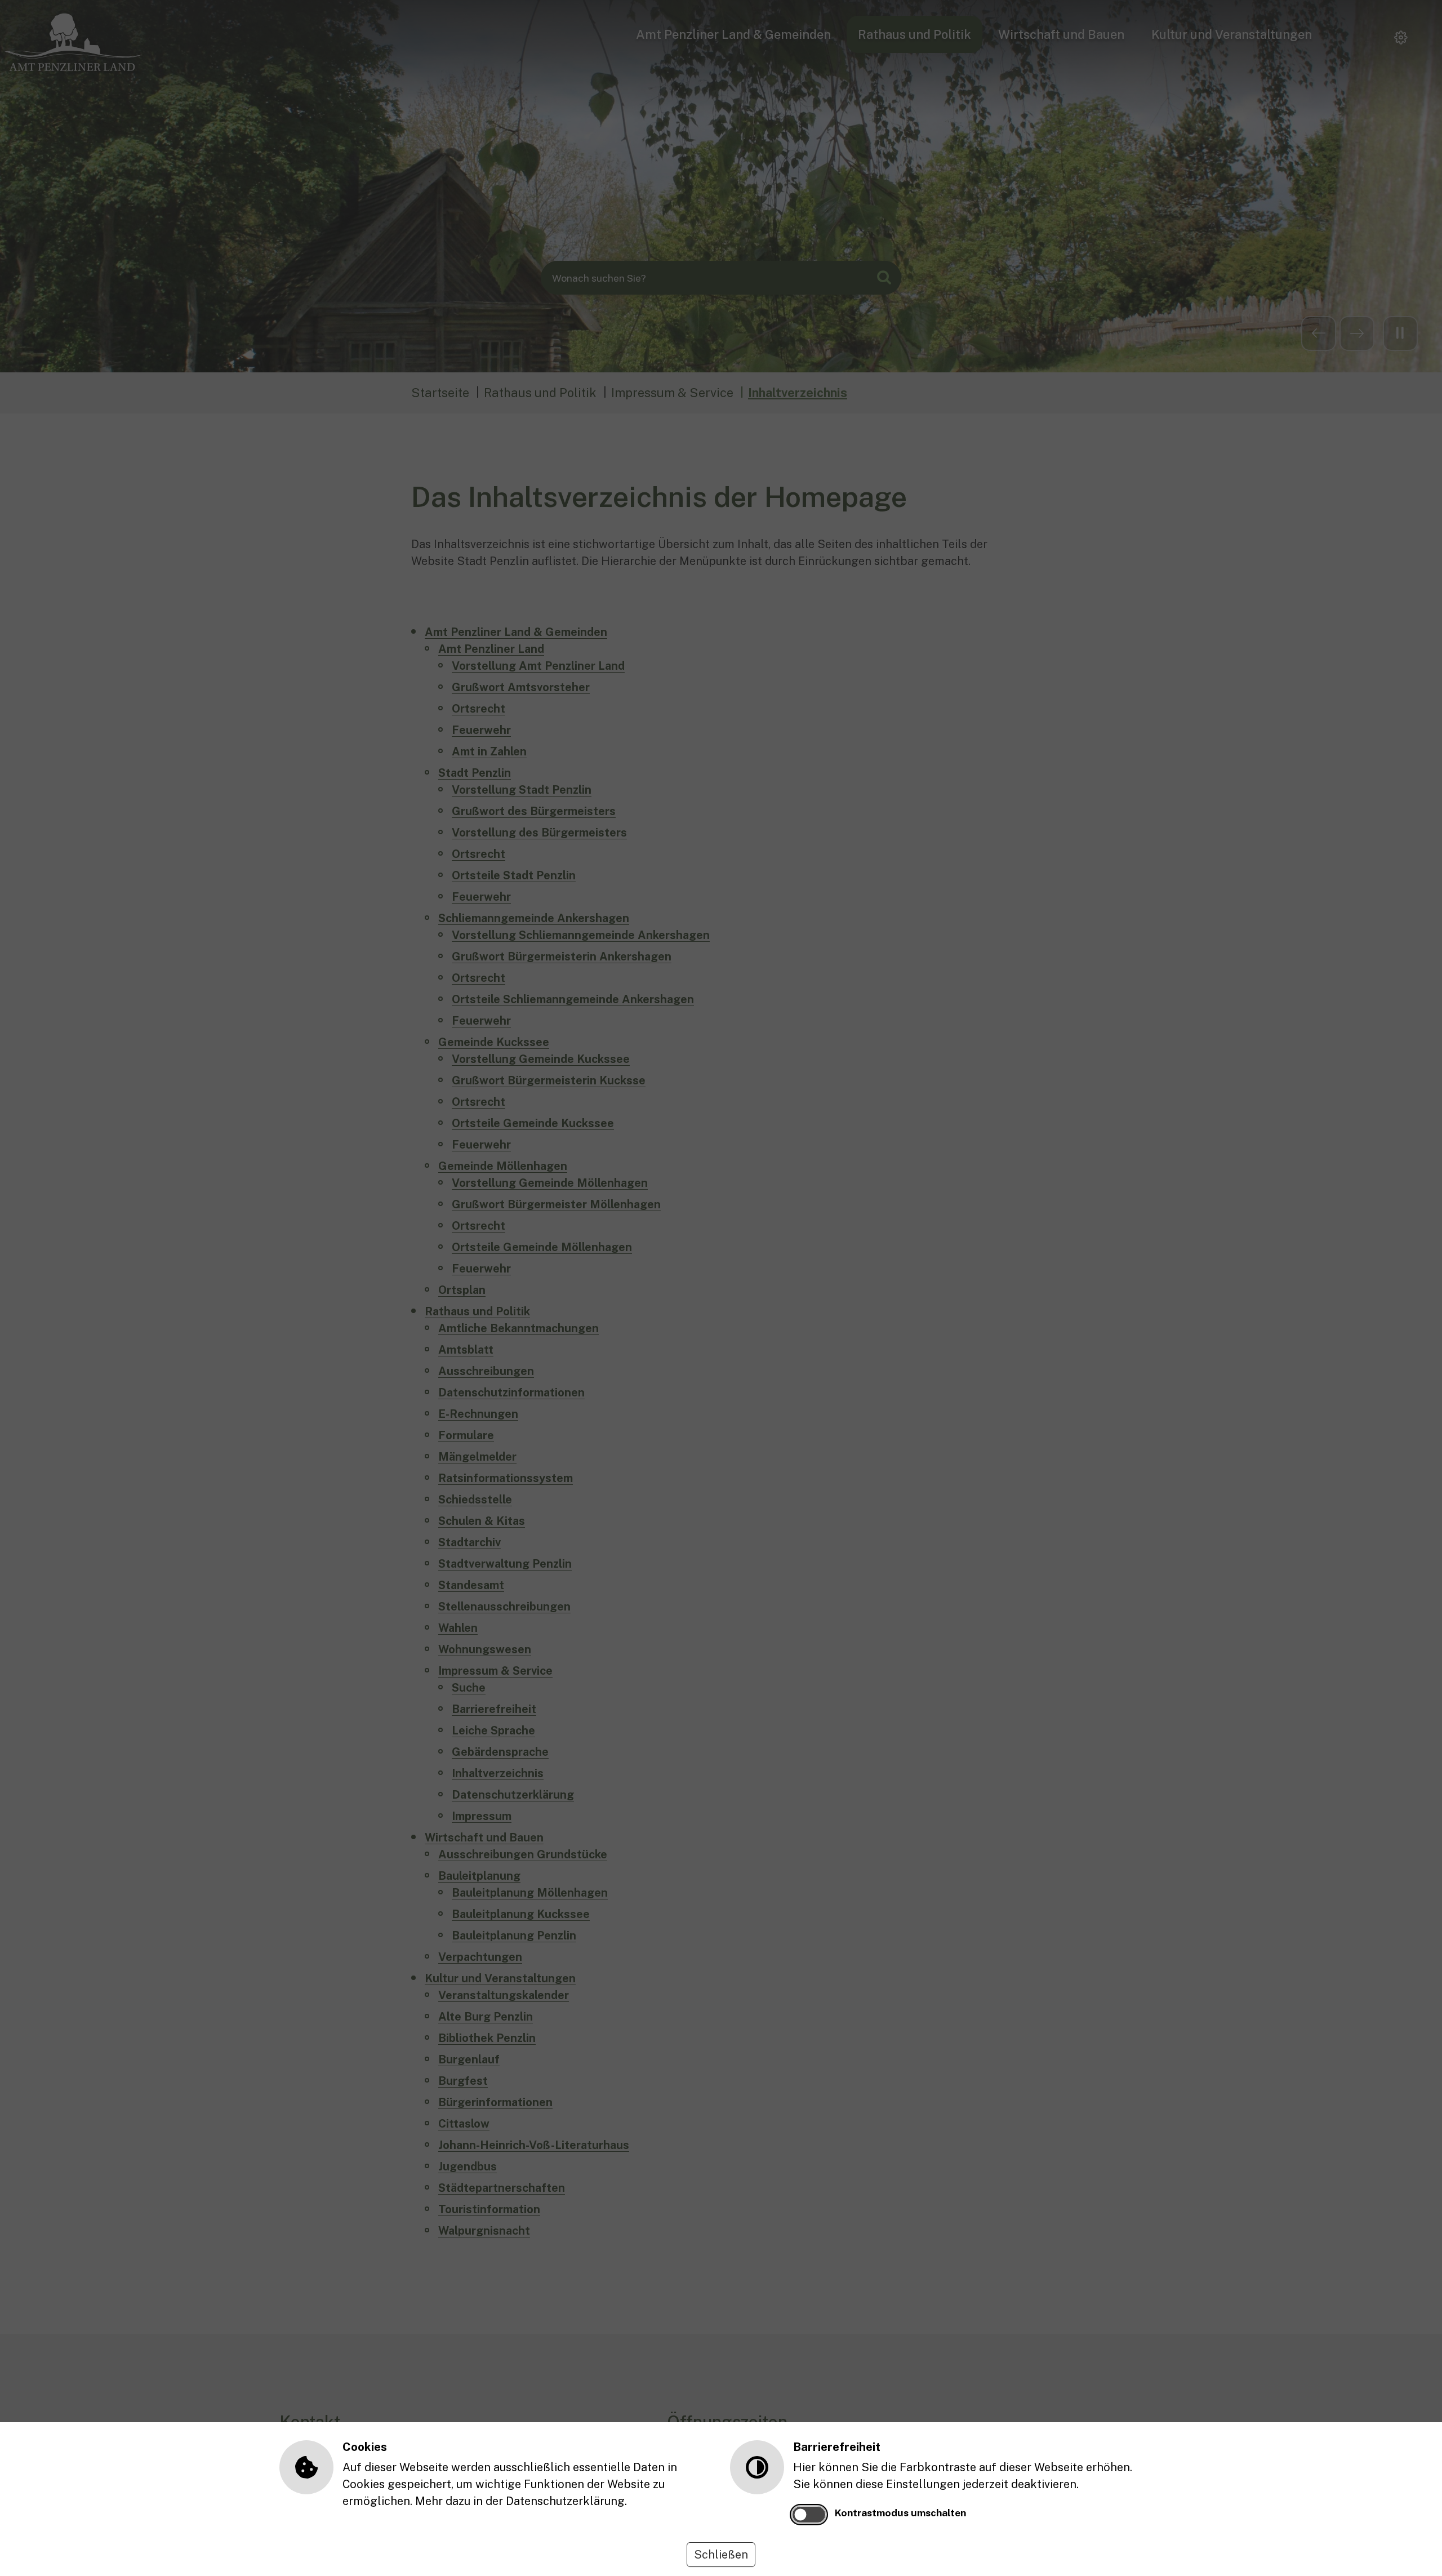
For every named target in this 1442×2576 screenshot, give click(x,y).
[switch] (809, 2515)
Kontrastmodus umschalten (900, 2513)
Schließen (721, 2555)
